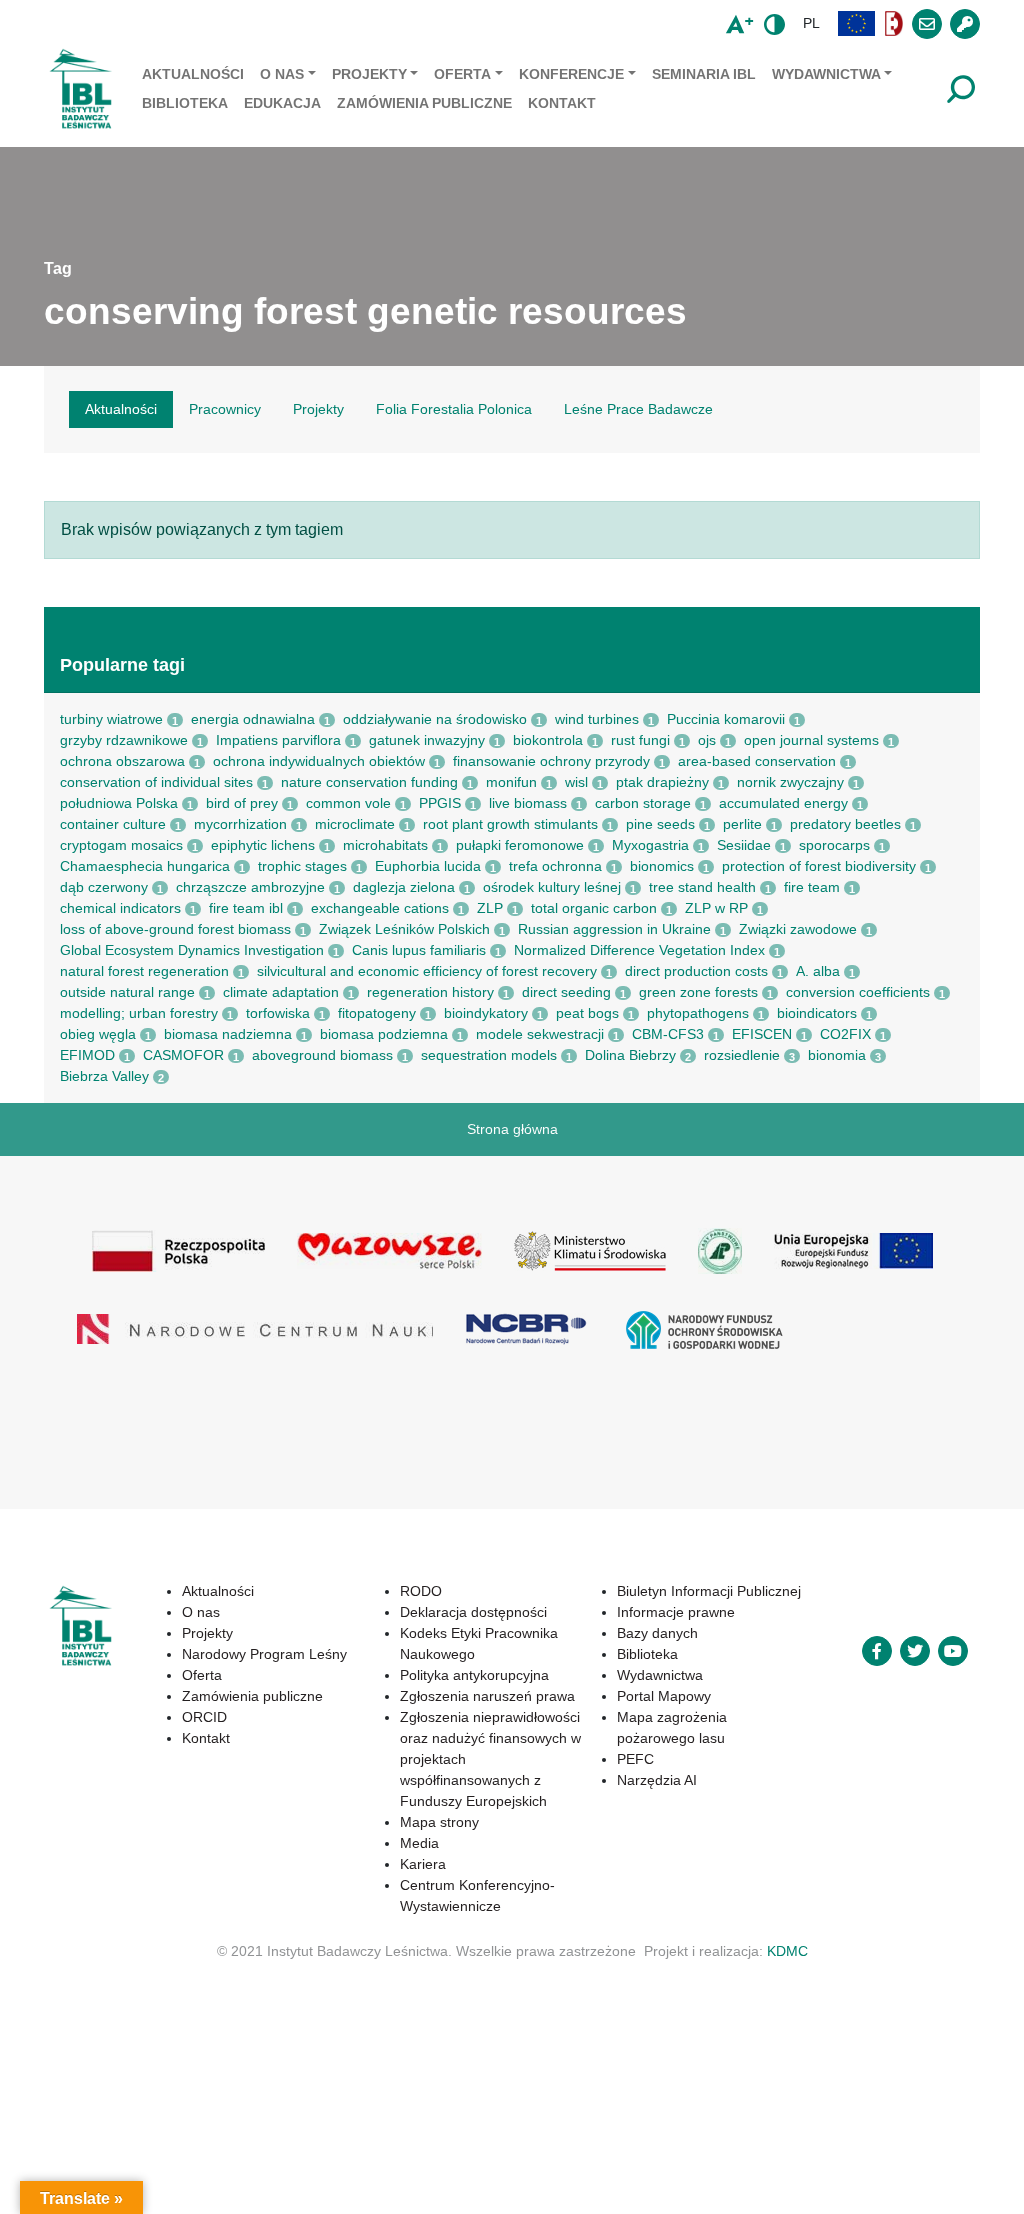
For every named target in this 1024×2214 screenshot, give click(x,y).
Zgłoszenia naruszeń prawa (487, 1696)
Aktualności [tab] (121, 409)
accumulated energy (783, 803)
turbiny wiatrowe (111, 719)
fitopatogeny (377, 1013)
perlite (742, 824)
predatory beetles (845, 824)
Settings (847, 2168)
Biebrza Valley (104, 1076)
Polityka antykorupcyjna (474, 1675)
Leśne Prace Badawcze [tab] (638, 409)
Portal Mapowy (664, 1696)
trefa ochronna (555, 866)
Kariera (423, 1864)
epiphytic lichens (263, 845)
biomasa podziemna (384, 1034)
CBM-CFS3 (668, 1034)
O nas (282, 74)
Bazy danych (657, 1633)
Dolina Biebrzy (630, 1055)
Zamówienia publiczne (424, 103)
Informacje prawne (676, 1612)
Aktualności (193, 74)
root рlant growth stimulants (510, 824)
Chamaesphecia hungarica (145, 866)
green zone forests (698, 992)
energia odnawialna (253, 719)
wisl (576, 782)
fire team (812, 887)
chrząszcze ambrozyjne (250, 887)
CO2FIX (845, 1034)
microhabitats (385, 845)
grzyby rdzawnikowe (124, 740)
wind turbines (597, 719)
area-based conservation (757, 761)
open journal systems (811, 740)
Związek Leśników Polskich (404, 929)
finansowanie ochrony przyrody (551, 761)
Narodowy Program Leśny (264, 1654)
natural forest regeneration (144, 971)
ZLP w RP (716, 908)
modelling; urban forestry (139, 1013)
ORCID (204, 1717)
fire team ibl (246, 908)
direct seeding (566, 992)
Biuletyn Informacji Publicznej (709, 1591)
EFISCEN (762, 1034)
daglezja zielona (404, 887)
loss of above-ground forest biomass (175, 929)
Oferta (462, 74)
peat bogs (587, 1013)
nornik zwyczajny (790, 782)
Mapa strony (439, 1822)
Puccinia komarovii (726, 719)
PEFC (635, 1759)
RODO (421, 1591)
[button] (857, 23)
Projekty (369, 74)
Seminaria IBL (704, 74)
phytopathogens (698, 1013)
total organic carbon (594, 908)
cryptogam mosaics (121, 845)
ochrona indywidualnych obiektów (319, 761)
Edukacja (282, 103)
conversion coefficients (858, 992)
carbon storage (643, 803)
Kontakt (562, 103)
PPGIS (440, 803)
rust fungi (640, 740)
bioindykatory (486, 1013)
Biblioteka (185, 103)
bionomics (662, 866)
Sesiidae (744, 845)
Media (419, 1843)
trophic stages (302, 866)
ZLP (490, 908)
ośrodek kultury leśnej (552, 887)
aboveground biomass (322, 1055)
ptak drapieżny (662, 782)
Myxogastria (650, 845)
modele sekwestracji (540, 1034)
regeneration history (430, 992)
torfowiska (278, 1013)
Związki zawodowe (798, 929)
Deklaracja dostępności (473, 1612)
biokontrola (548, 740)
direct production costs (696, 971)
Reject (729, 2168)
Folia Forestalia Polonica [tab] (454, 409)
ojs (707, 740)
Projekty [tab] (318, 409)
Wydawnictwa (826, 74)
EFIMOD (87, 1055)
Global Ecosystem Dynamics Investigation (192, 950)
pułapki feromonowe (520, 845)
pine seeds (660, 824)
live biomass (528, 803)
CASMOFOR (183, 1055)
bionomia (837, 1055)
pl (811, 23)
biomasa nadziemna (228, 1034)
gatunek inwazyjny (427, 740)
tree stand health (702, 887)
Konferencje (571, 74)
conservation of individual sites (156, 782)
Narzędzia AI (657, 1780)
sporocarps (834, 845)
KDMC (787, 1951)
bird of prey (242, 803)
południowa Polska (119, 803)
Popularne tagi (122, 665)
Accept (616, 2168)
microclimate (355, 824)
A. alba (818, 971)
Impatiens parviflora (278, 740)
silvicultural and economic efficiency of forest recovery (427, 971)
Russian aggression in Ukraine (614, 929)
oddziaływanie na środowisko (435, 719)
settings (176, 2195)
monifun (511, 782)
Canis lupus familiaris (419, 950)
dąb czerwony (104, 887)
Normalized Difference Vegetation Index (639, 950)
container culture (113, 824)
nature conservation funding (369, 782)
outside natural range (127, 992)
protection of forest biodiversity (819, 866)
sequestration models (489, 1055)
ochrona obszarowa (122, 761)
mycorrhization (240, 824)
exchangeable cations (380, 908)
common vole (348, 803)
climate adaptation (281, 992)
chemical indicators (120, 908)
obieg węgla (98, 1034)
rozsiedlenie (742, 1055)
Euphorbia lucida (428, 866)
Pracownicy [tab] (225, 409)
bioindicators (817, 1013)
